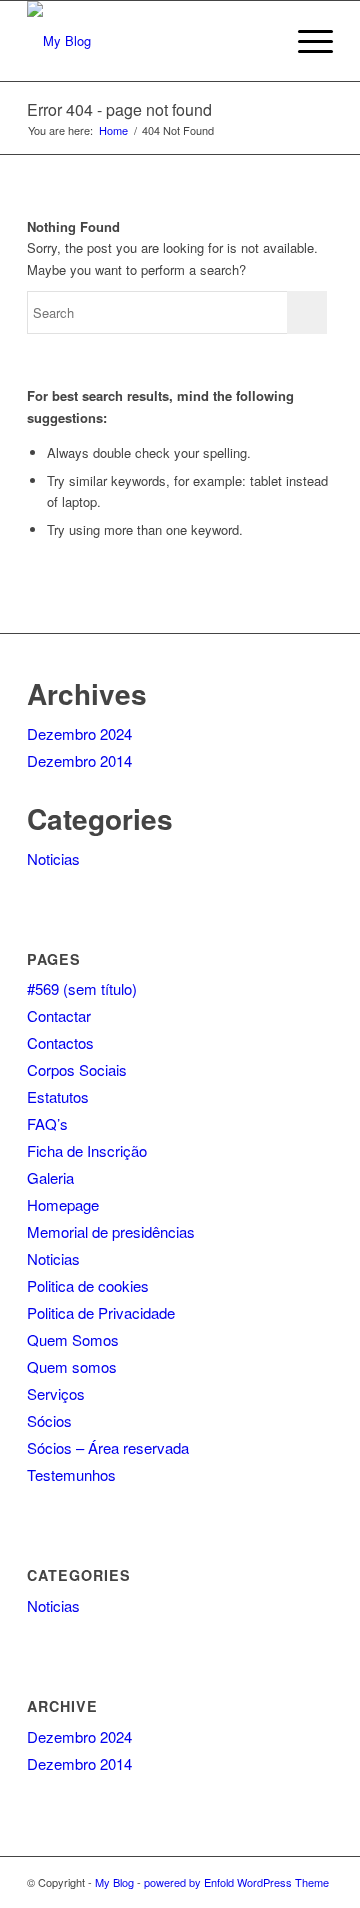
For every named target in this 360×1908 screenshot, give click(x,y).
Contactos (60, 1042)
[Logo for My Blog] (149, 41)
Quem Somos (73, 1339)
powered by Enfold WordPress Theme (236, 1882)
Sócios (49, 1420)
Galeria (50, 1177)
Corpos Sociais (77, 1069)
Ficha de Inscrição (87, 1150)
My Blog (114, 1882)
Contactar (59, 1015)
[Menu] (305, 41)
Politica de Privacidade (101, 1312)
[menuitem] (258, 41)
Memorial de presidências (111, 1231)
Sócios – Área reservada (108, 1447)
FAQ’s (47, 1123)
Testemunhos (71, 1474)
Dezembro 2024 (79, 733)
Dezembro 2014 (79, 760)
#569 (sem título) (82, 988)
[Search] (258, 41)
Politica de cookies (88, 1285)
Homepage (63, 1204)
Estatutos (58, 1096)
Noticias (53, 858)
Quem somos (72, 1366)
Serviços (56, 1393)
